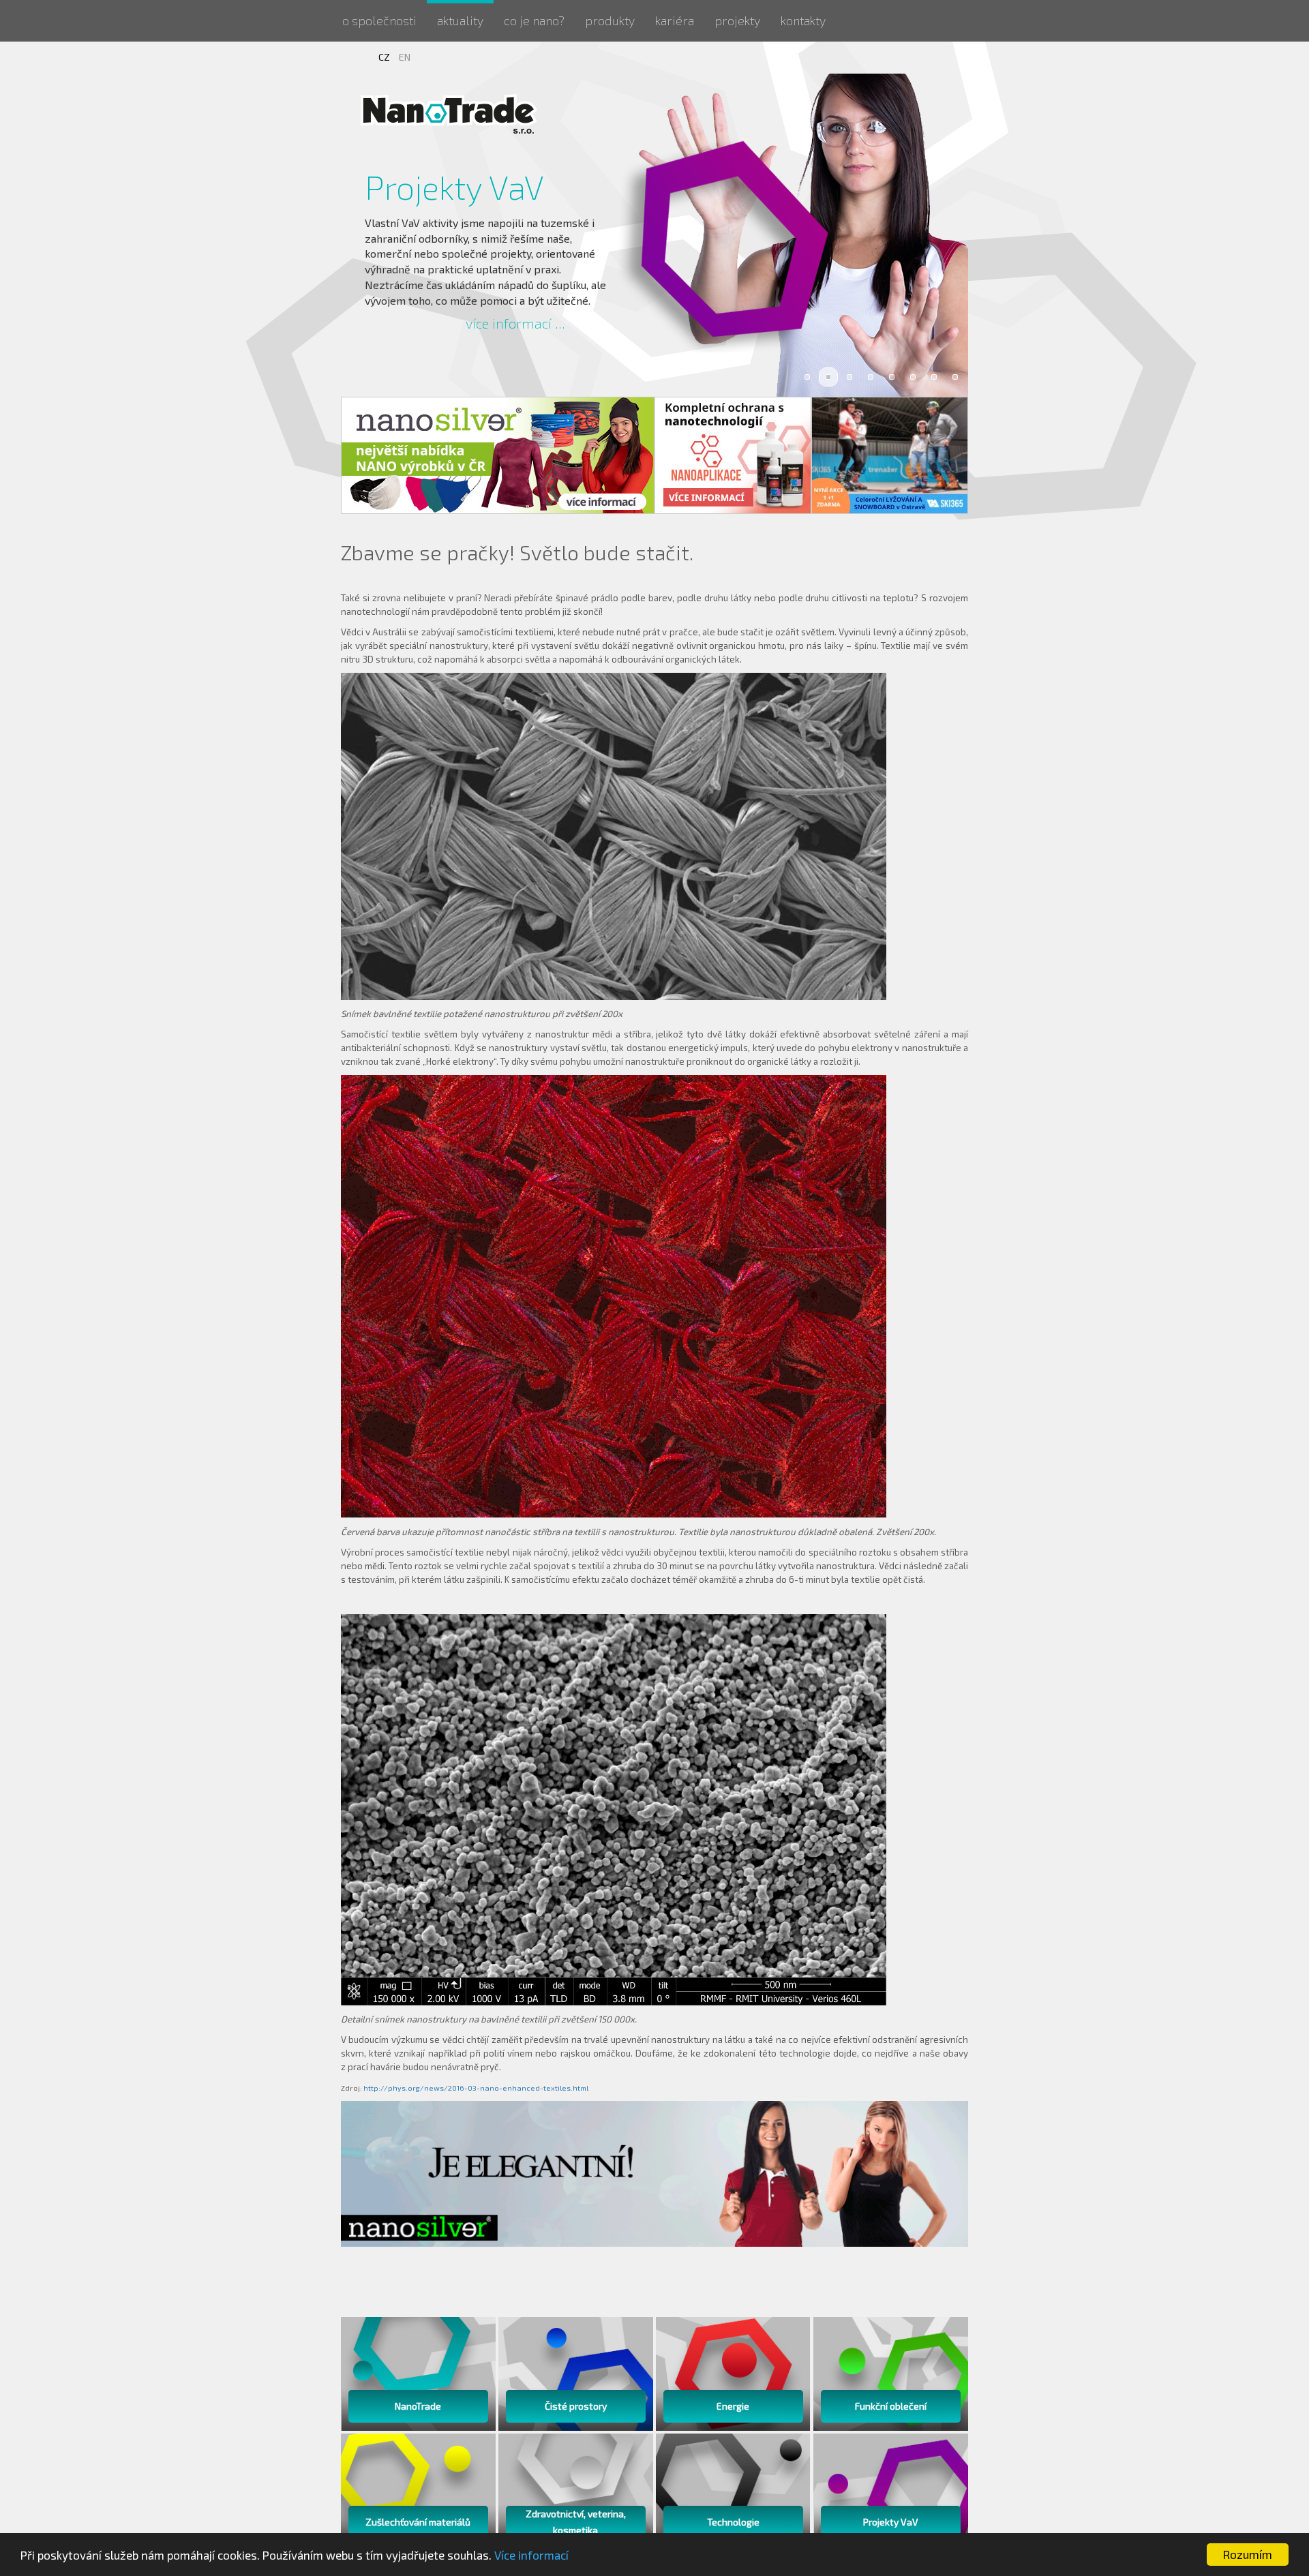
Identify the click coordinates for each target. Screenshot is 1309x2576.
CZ (385, 57)
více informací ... (515, 323)
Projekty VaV (454, 187)
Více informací (531, 2555)
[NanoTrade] (450, 113)
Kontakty (803, 20)
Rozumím (1248, 2554)
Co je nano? (534, 20)
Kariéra (675, 20)
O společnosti (379, 20)
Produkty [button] (610, 20)
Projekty (737, 20)
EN (405, 57)
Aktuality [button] (460, 20)
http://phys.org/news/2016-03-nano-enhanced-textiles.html (476, 2088)
